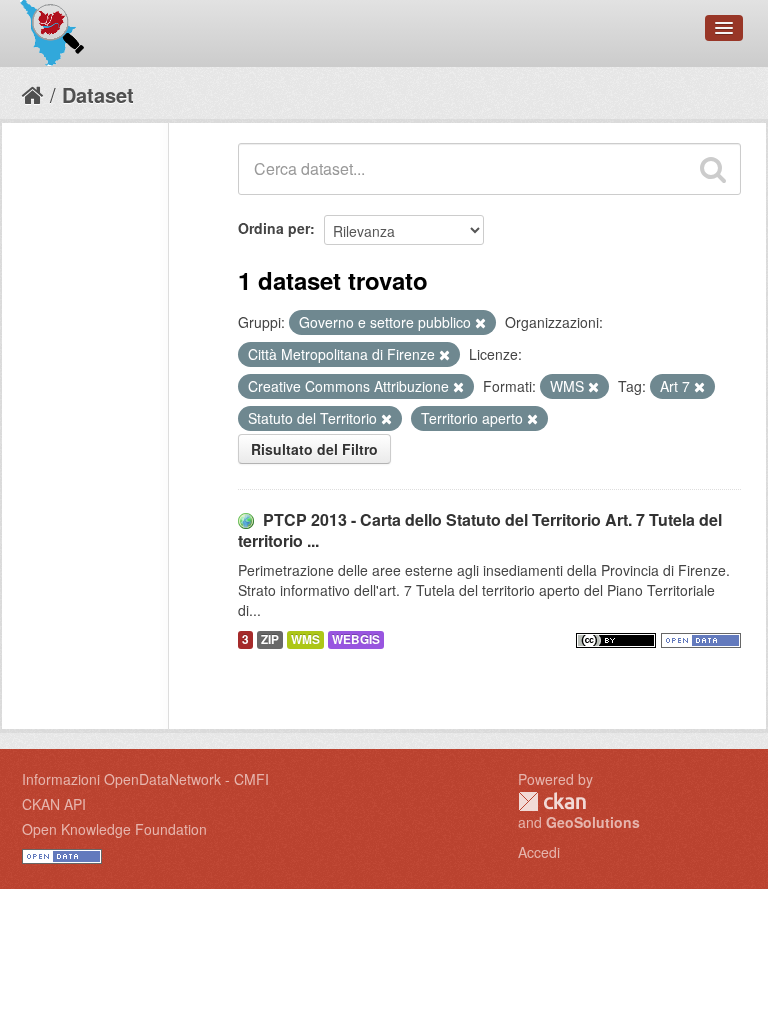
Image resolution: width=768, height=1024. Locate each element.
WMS (305, 639)
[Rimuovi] (480, 323)
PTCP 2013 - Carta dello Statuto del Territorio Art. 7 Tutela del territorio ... (480, 530)
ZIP (270, 639)
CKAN (552, 801)
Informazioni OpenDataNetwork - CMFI (145, 779)
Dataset (98, 94)
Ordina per (274, 228)
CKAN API (54, 804)
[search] (713, 169)
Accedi (539, 852)
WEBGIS (356, 639)
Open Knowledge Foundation (114, 829)
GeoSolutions (593, 822)
